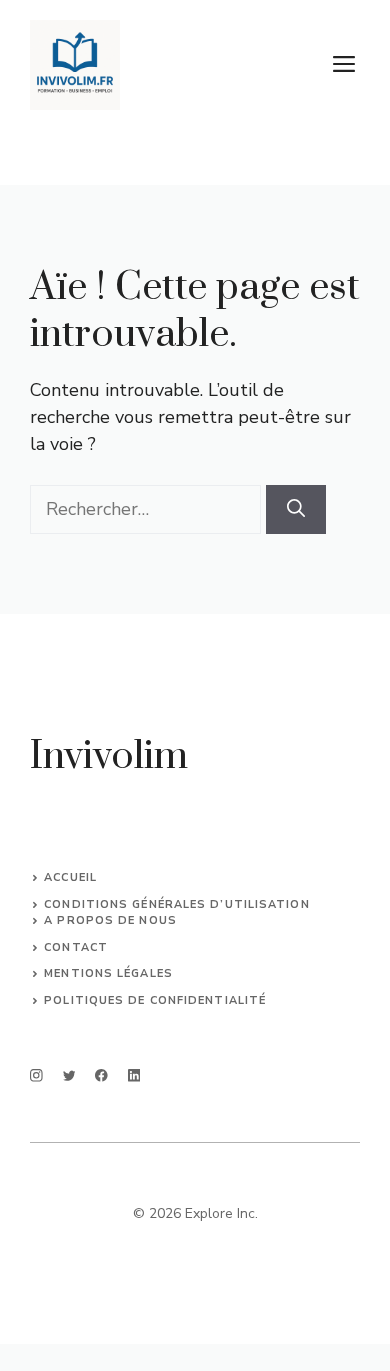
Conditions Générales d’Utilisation (176, 904)
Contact (76, 947)
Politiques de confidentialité (155, 1000)
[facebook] (101, 1075)
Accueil (70, 877)
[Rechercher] (296, 509)
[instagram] (36, 1075)
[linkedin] (134, 1075)
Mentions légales (108, 973)
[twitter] (69, 1075)
